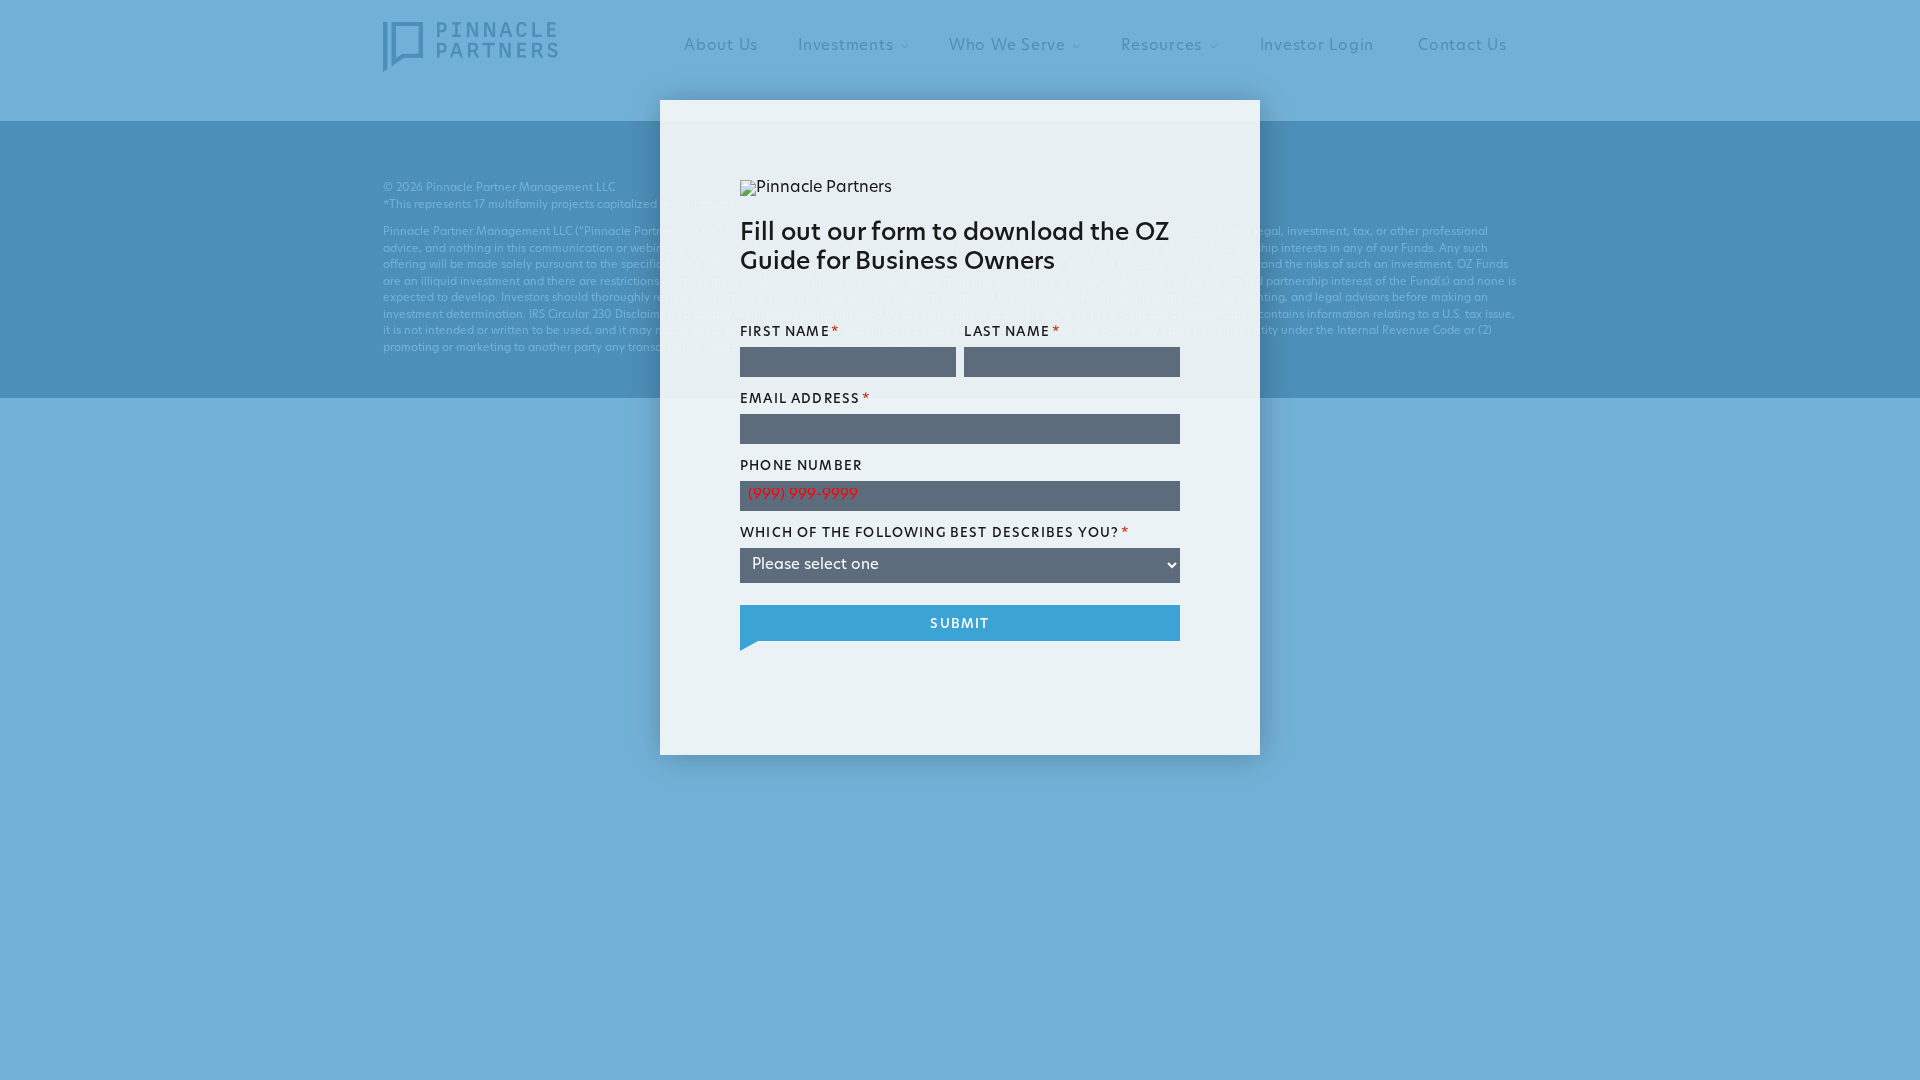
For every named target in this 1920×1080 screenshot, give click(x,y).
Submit (959, 624)
